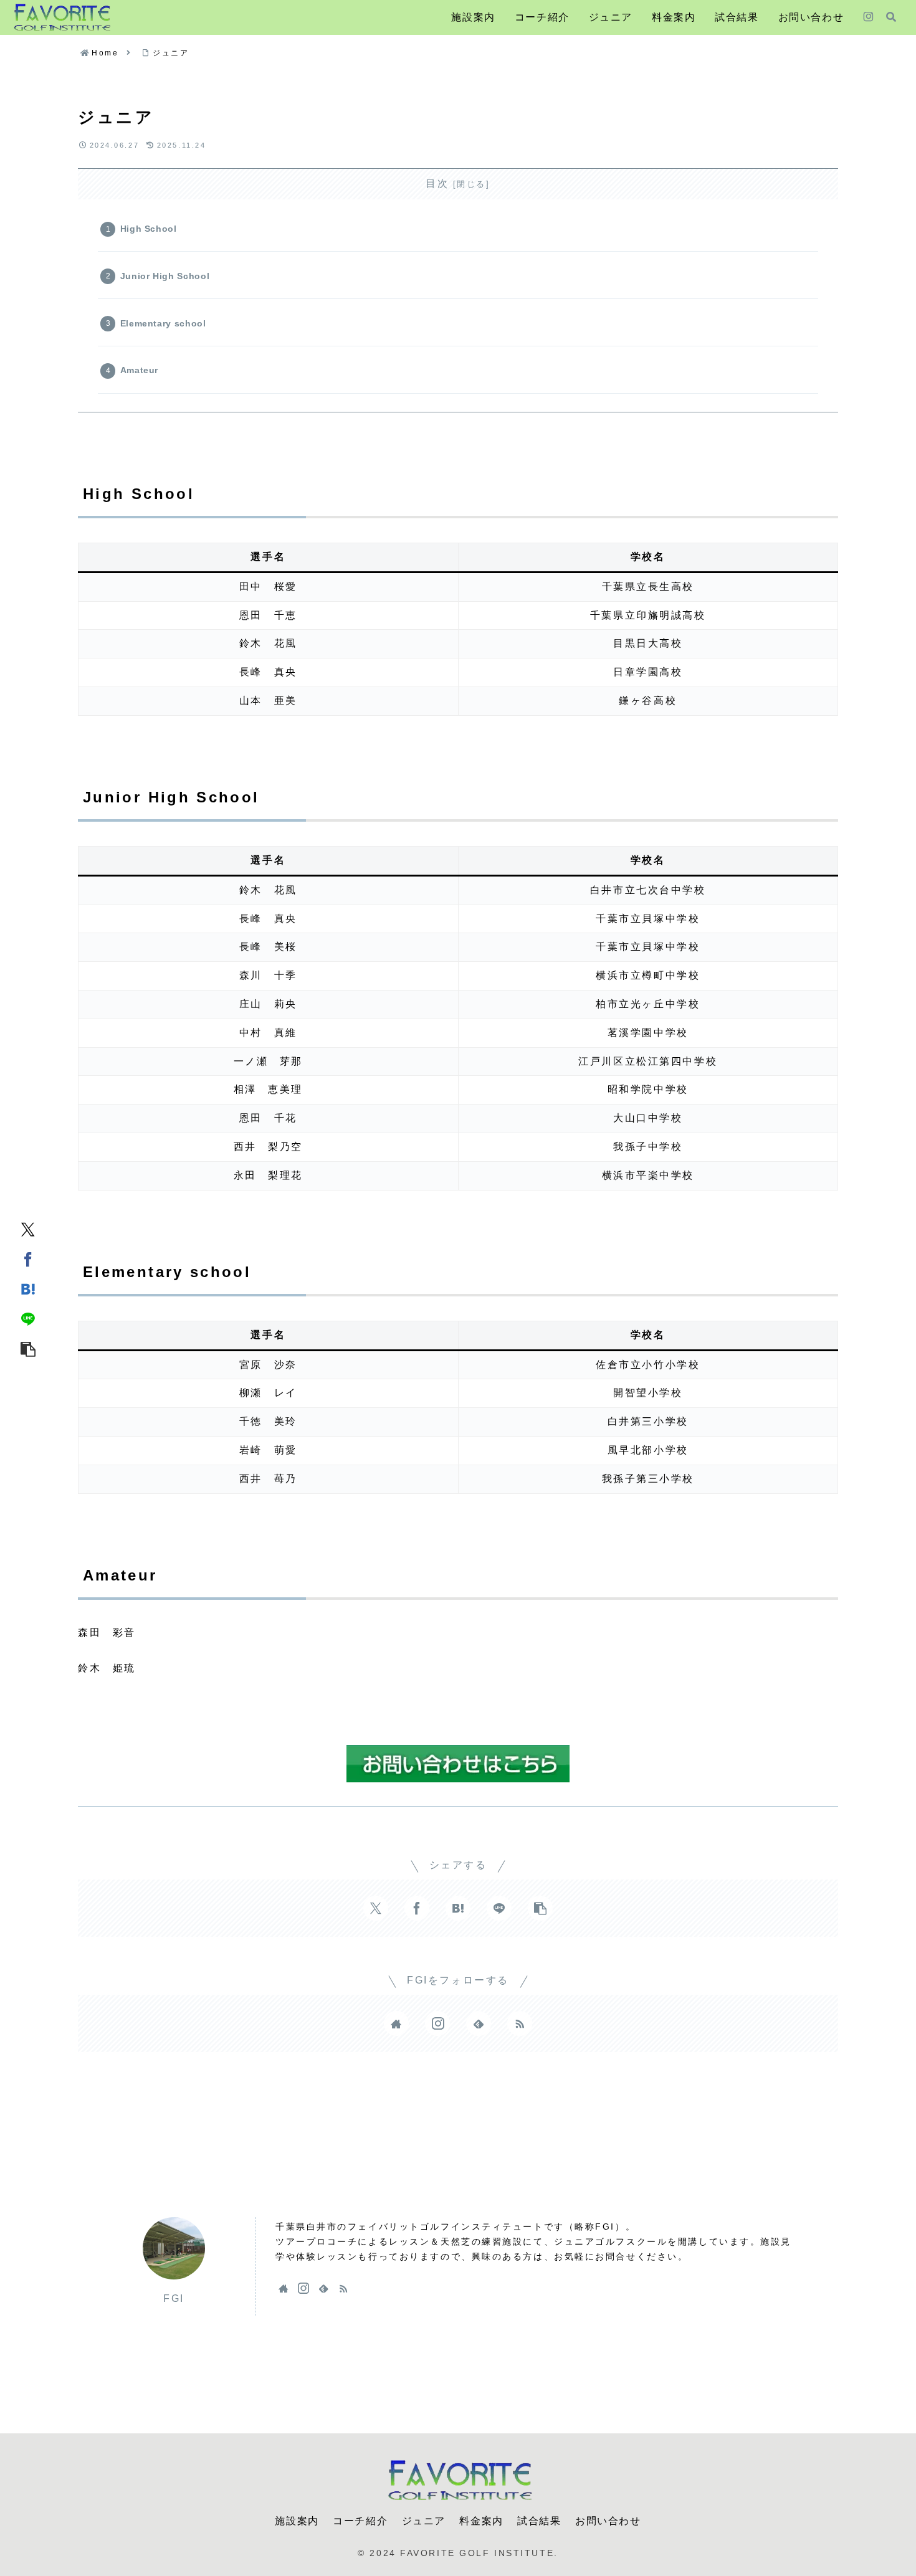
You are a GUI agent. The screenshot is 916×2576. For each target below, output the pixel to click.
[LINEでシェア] (28, 1318)
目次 (437, 183)
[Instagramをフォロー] (868, 17)
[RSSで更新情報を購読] (520, 2023)
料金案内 (481, 2521)
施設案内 (297, 2521)
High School (149, 229)
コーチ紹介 (360, 2521)
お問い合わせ (608, 2521)
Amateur (139, 370)
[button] (28, 1348)
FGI (174, 2298)
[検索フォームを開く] (891, 17)
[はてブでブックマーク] (28, 1288)
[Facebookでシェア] (28, 1258)
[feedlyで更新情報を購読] (479, 2023)
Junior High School (165, 276)
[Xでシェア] (28, 1229)
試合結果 (539, 2521)
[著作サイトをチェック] (396, 2023)
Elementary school (163, 323)
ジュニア (424, 2521)
